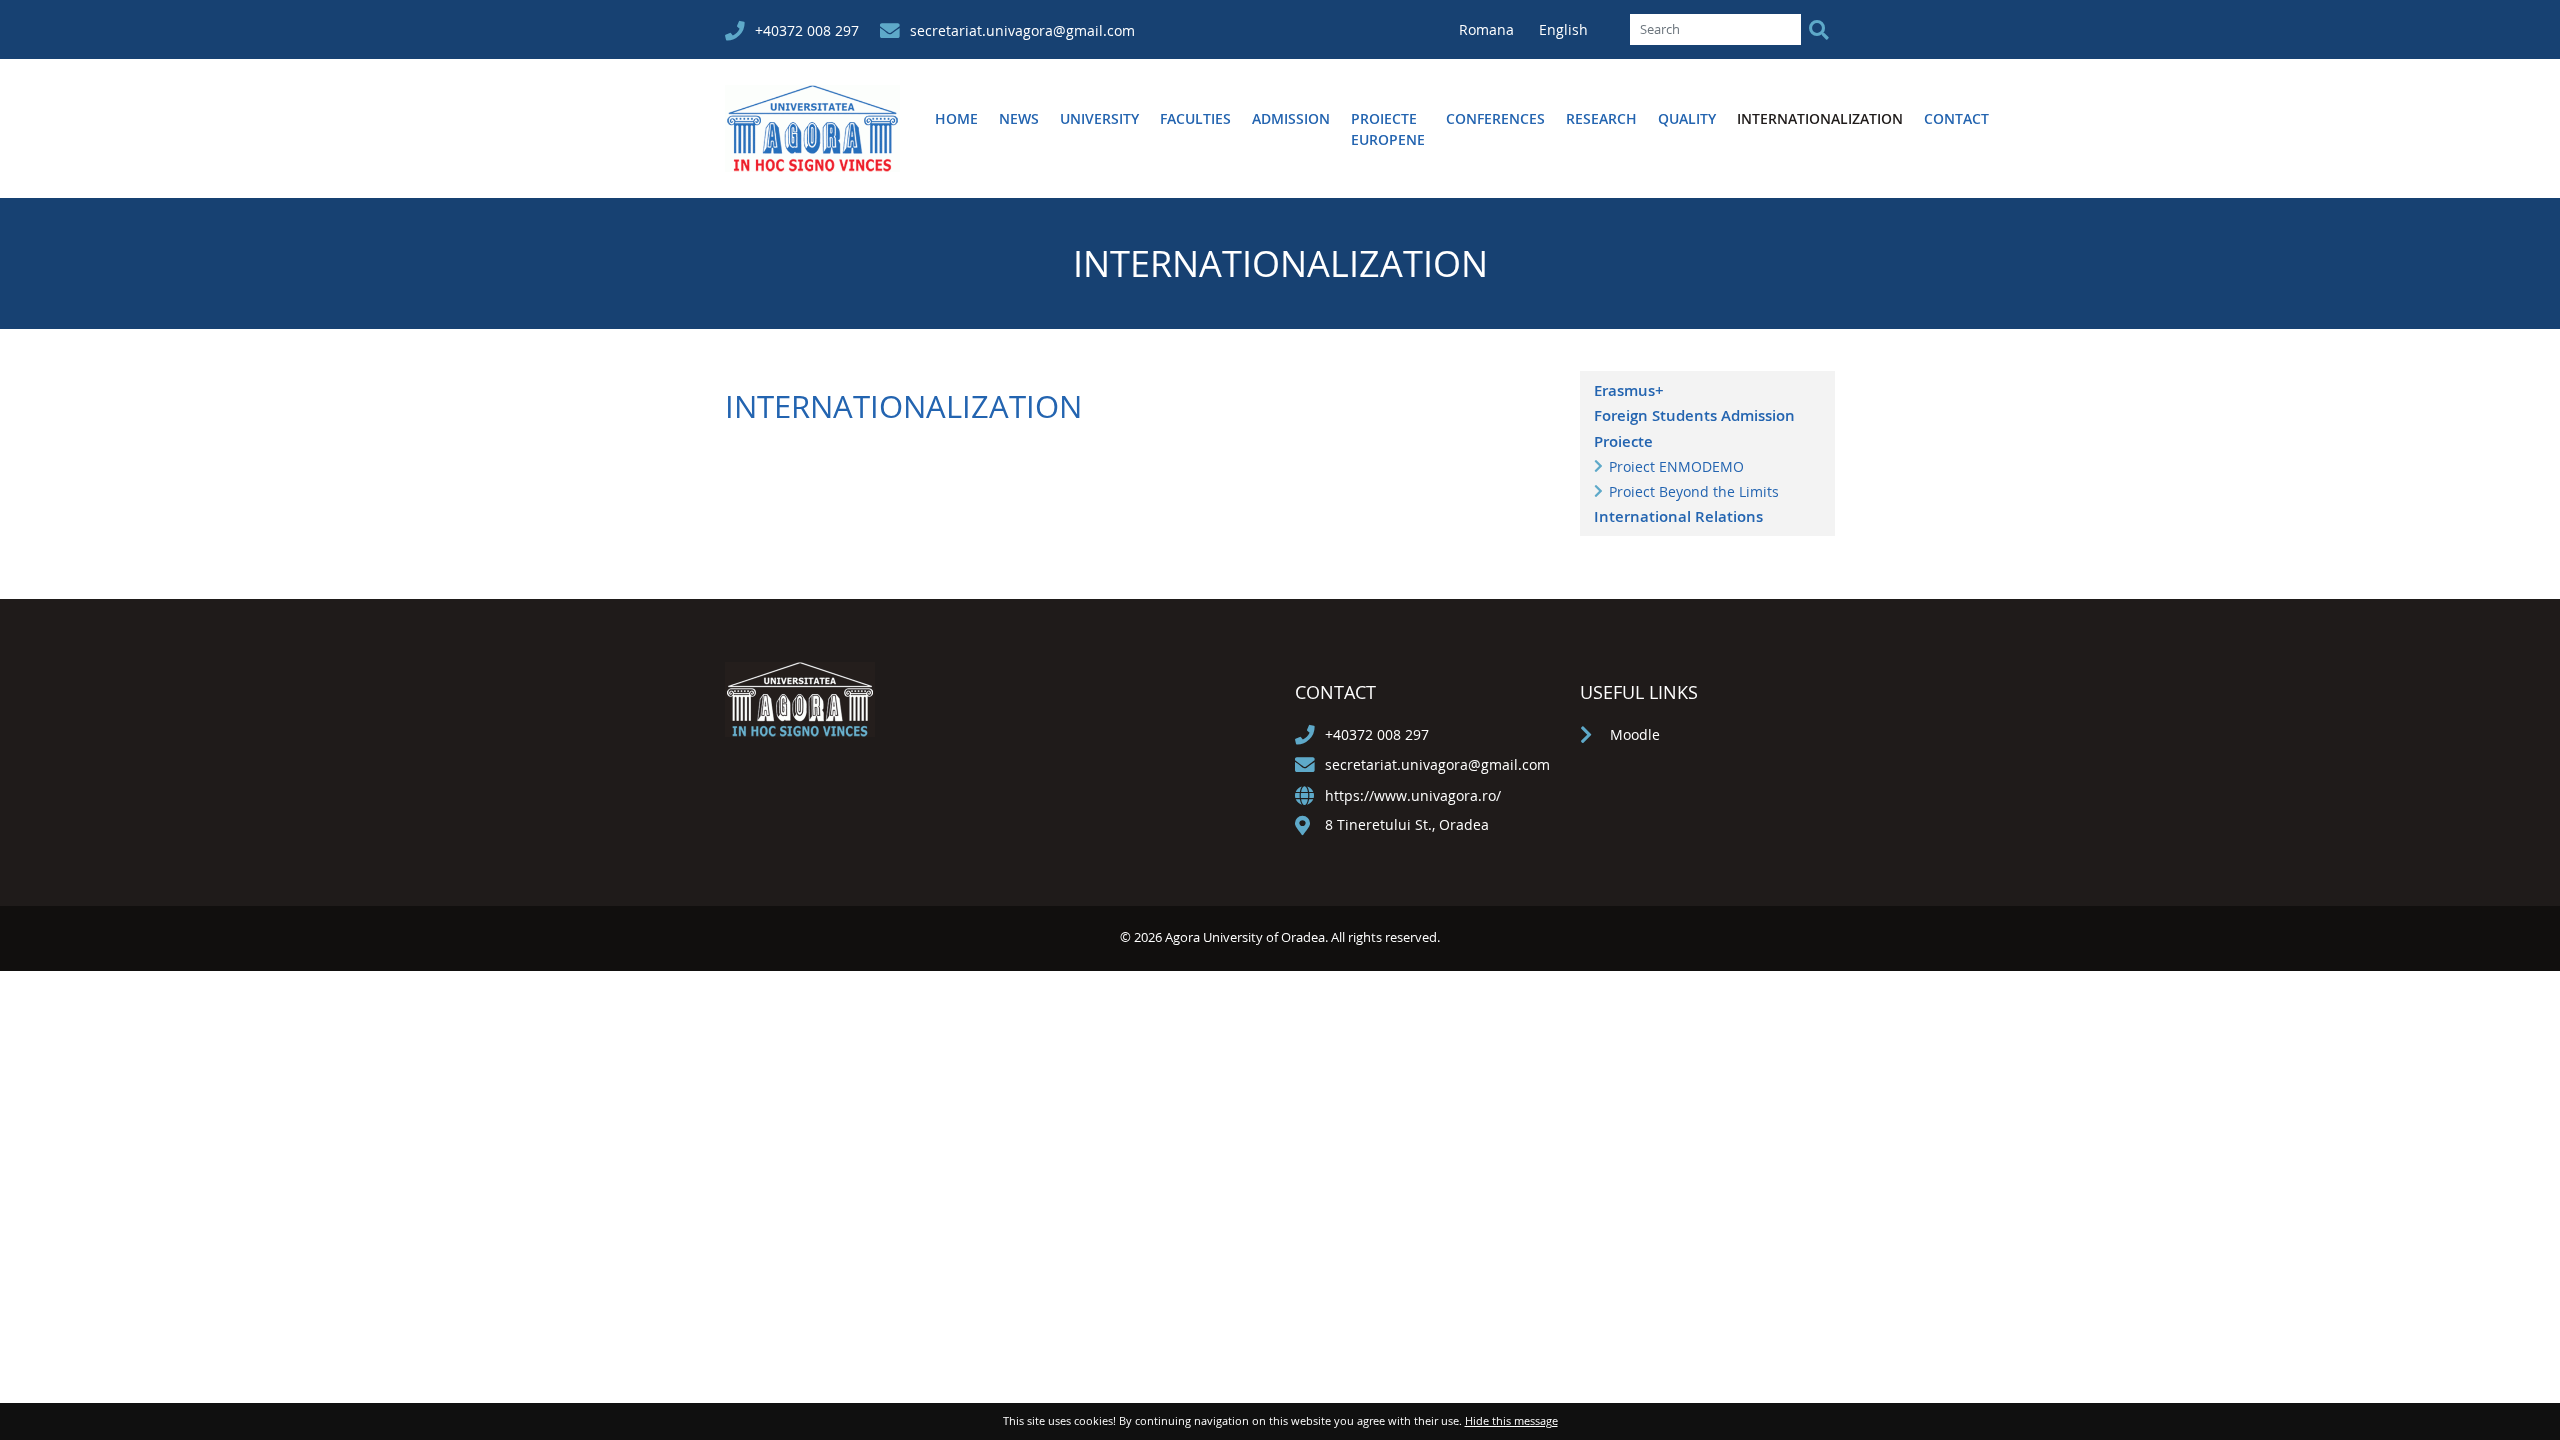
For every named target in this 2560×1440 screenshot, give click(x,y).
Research (1601, 118)
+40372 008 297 (807, 30)
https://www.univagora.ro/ (1413, 795)
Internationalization (1820, 118)
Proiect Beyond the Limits (1694, 491)
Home (956, 118)
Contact (1956, 118)
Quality (1687, 118)
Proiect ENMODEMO (1676, 466)
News (1019, 118)
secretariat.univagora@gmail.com (1022, 30)
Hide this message (1511, 1420)
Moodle (1635, 734)
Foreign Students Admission (1694, 415)
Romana (1488, 29)
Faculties (1195, 118)
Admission (1291, 118)
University (1099, 118)
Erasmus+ (1629, 390)
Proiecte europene (1388, 129)
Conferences (1495, 118)
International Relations (1678, 516)
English (1563, 29)
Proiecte (1623, 441)
